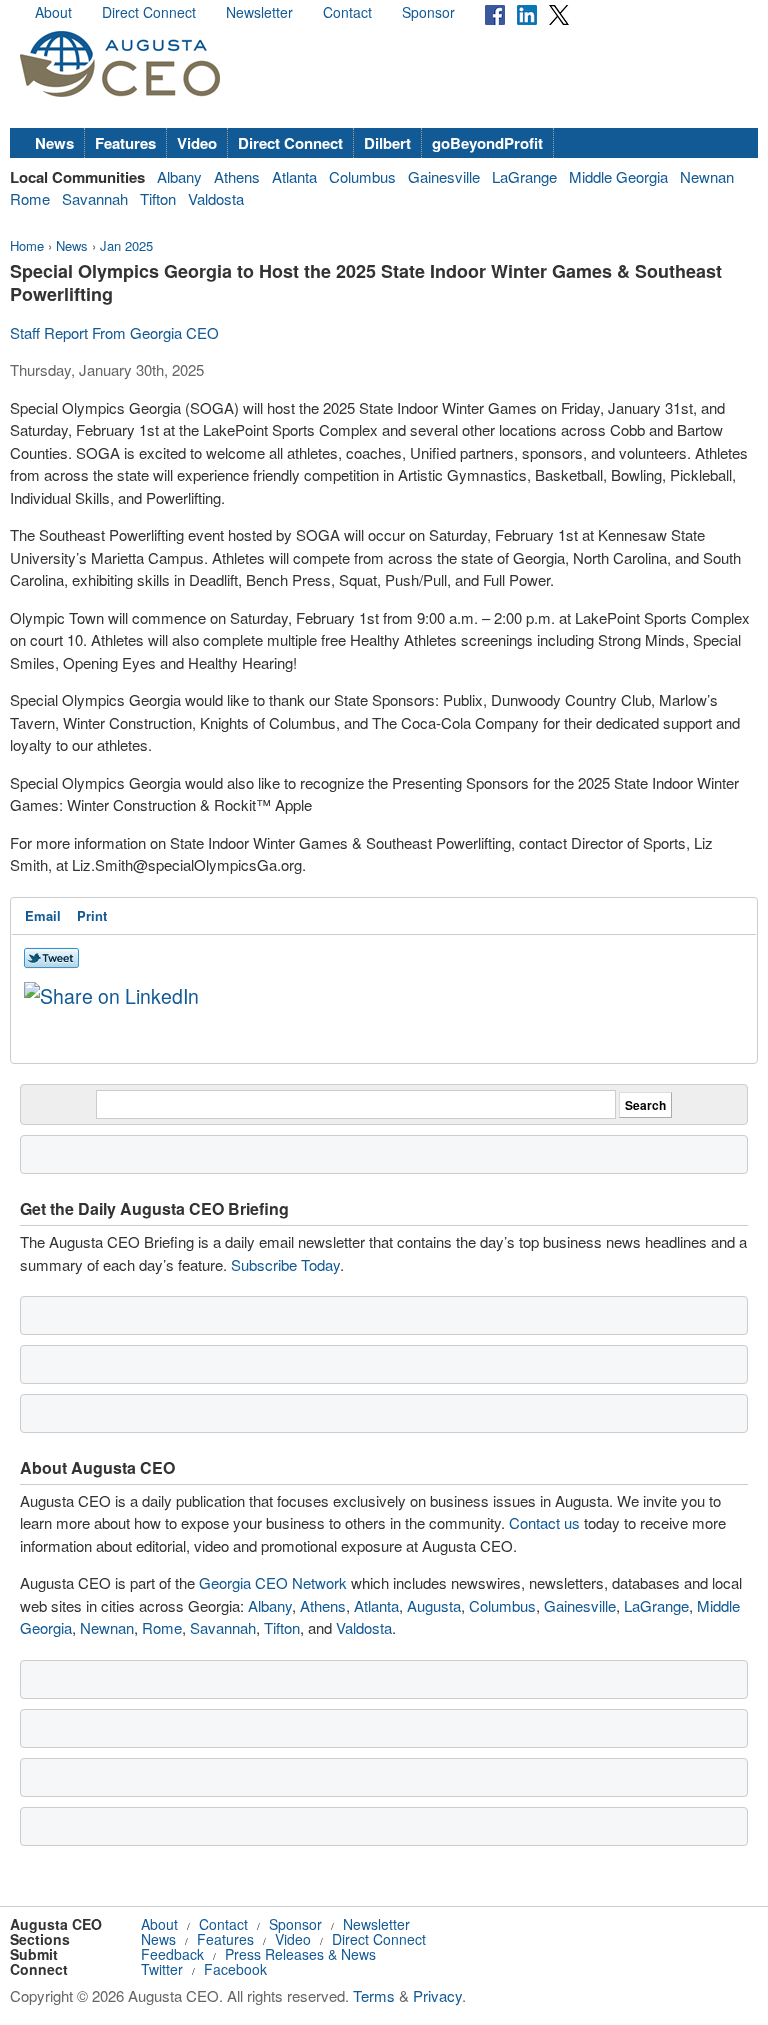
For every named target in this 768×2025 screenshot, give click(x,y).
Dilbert (387, 143)
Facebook (235, 1969)
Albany (179, 176)
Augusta (434, 1605)
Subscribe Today (285, 1264)
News (54, 143)
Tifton (158, 198)
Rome (30, 198)
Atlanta (294, 176)
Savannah (95, 198)
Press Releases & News (300, 1954)
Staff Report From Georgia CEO (114, 332)
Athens (237, 176)
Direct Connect (149, 12)
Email (43, 915)
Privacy (437, 1995)
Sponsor (428, 12)
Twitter (162, 1969)
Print (92, 915)
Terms (374, 1995)
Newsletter (259, 12)
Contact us (544, 1522)
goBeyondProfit (487, 143)
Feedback (172, 1954)
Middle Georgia (618, 176)
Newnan (707, 176)
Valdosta (216, 198)
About (53, 12)
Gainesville (444, 176)
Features (125, 143)
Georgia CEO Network (273, 1582)
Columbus (362, 176)
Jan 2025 (126, 245)
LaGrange (524, 176)
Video (197, 143)
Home (27, 245)
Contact (347, 12)
